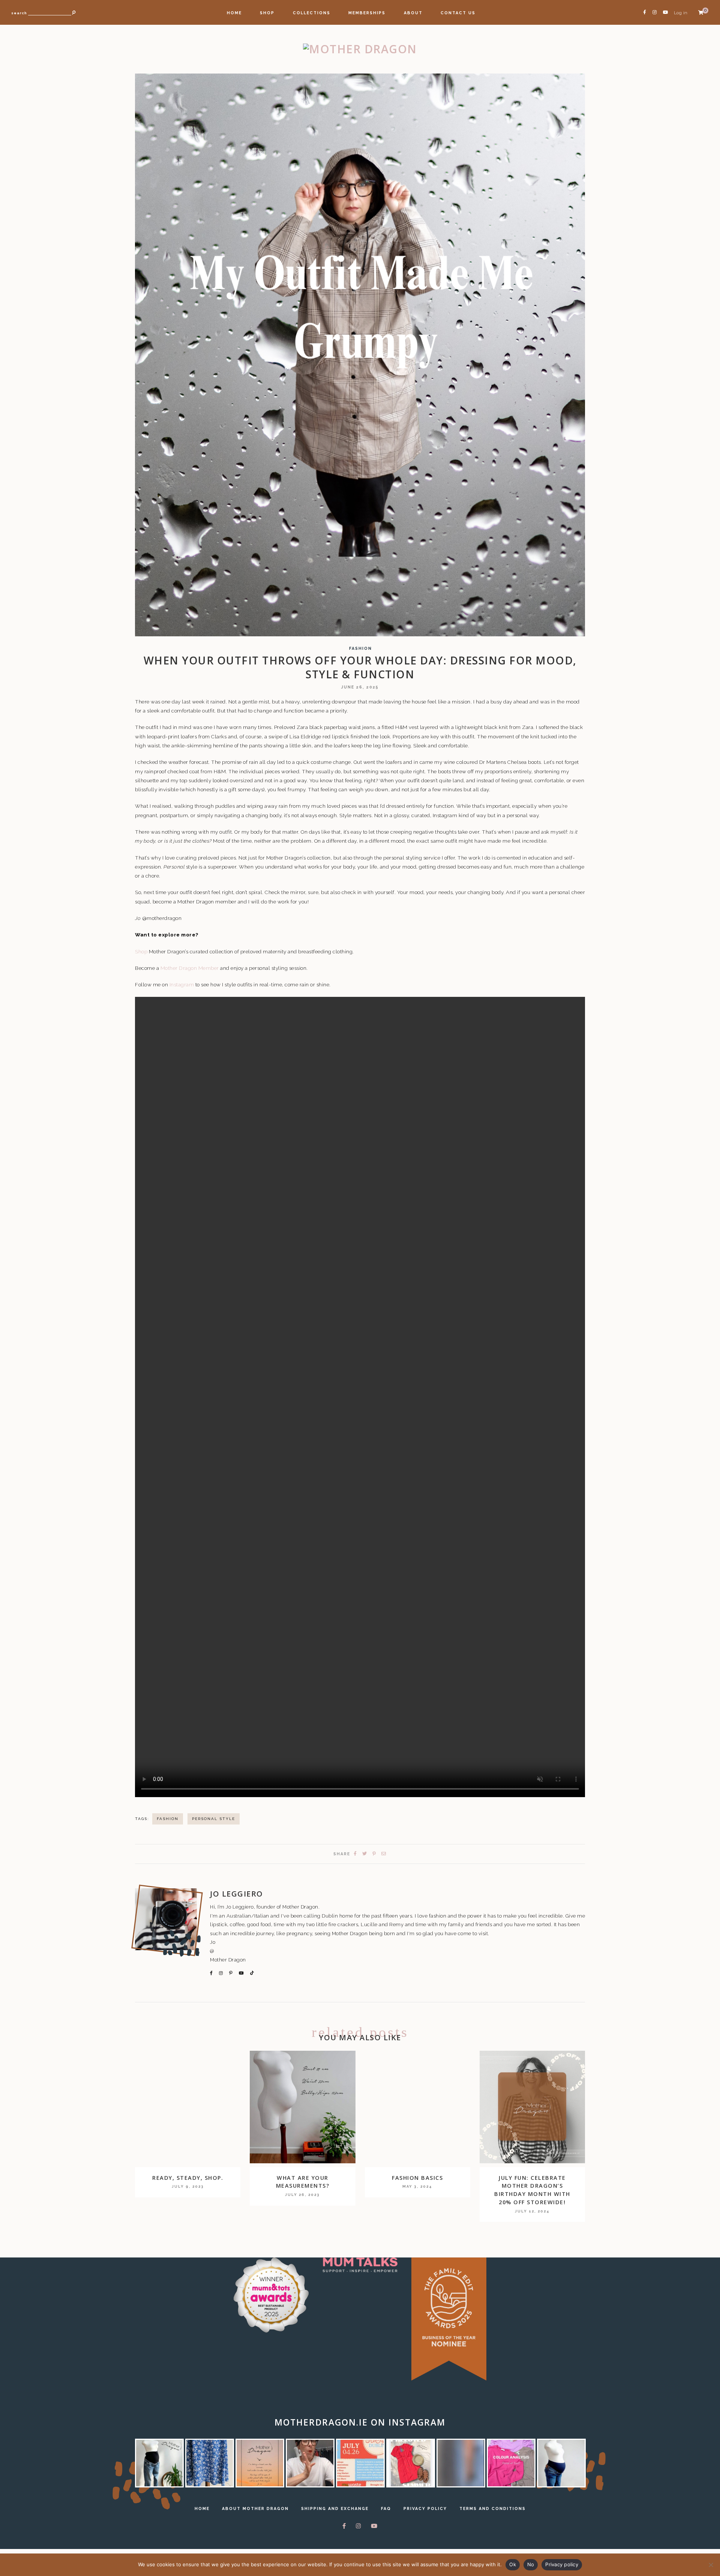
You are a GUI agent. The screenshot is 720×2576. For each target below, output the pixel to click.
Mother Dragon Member (190, 968)
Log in (681, 13)
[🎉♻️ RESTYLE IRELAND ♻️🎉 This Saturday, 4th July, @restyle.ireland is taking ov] (360, 2463)
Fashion (361, 649)
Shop (267, 13)
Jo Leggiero (237, 1894)
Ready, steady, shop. (188, 2178)
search (19, 13)
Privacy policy (562, 2564)
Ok (513, 2564)
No (531, 2564)
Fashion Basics (417, 2178)
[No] (711, 2565)
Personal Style (214, 1819)
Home (234, 13)
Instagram (182, 984)
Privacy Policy (425, 2508)
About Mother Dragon (255, 2508)
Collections (312, 13)
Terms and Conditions (493, 2508)
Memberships (367, 13)
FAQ (386, 2508)
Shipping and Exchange (335, 2508)
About (413, 13)
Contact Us (458, 13)
